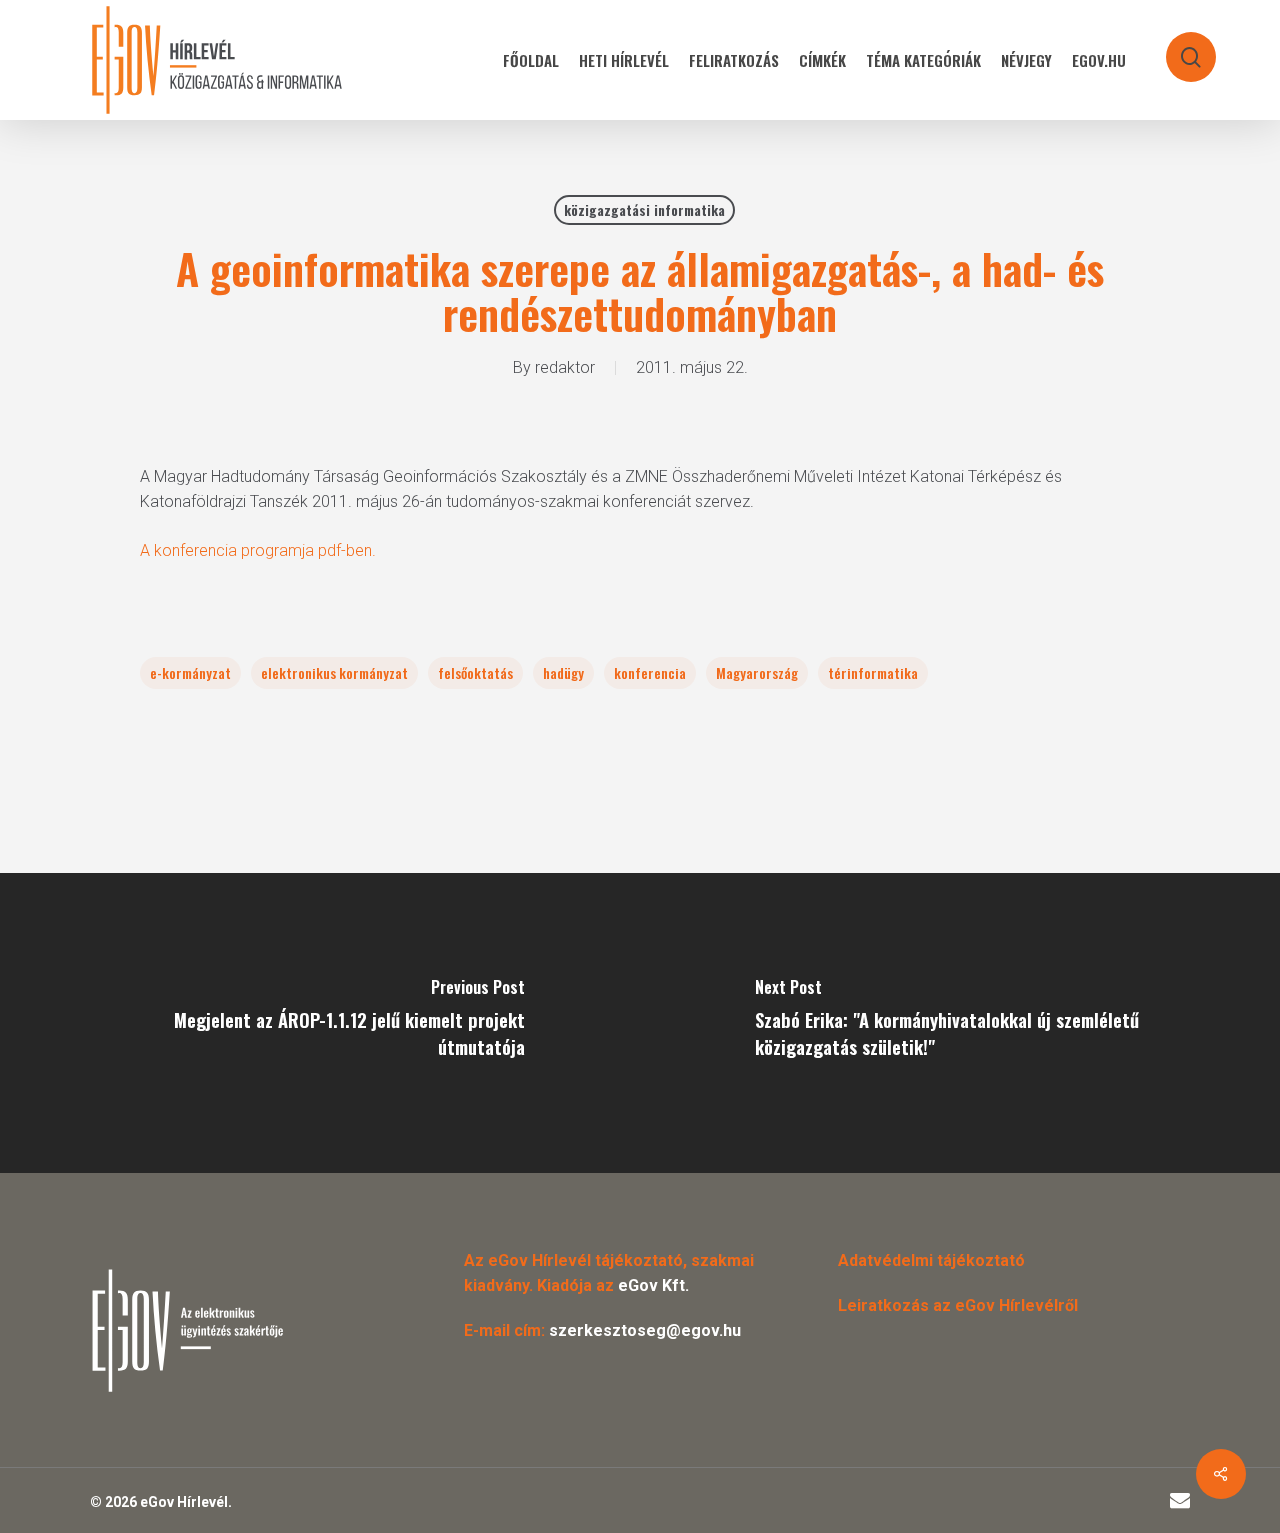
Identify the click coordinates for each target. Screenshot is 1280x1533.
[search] (1178, 47)
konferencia (650, 672)
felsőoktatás (475, 672)
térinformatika (873, 672)
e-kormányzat (190, 672)
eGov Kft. (653, 1285)
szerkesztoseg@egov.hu (645, 1330)
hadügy (563, 672)
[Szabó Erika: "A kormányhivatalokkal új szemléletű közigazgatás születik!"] (960, 1023)
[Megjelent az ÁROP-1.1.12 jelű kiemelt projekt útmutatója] (320, 1023)
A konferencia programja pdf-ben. (258, 550)
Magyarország (757, 672)
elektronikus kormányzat (334, 672)
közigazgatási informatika (644, 209)
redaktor (565, 367)
